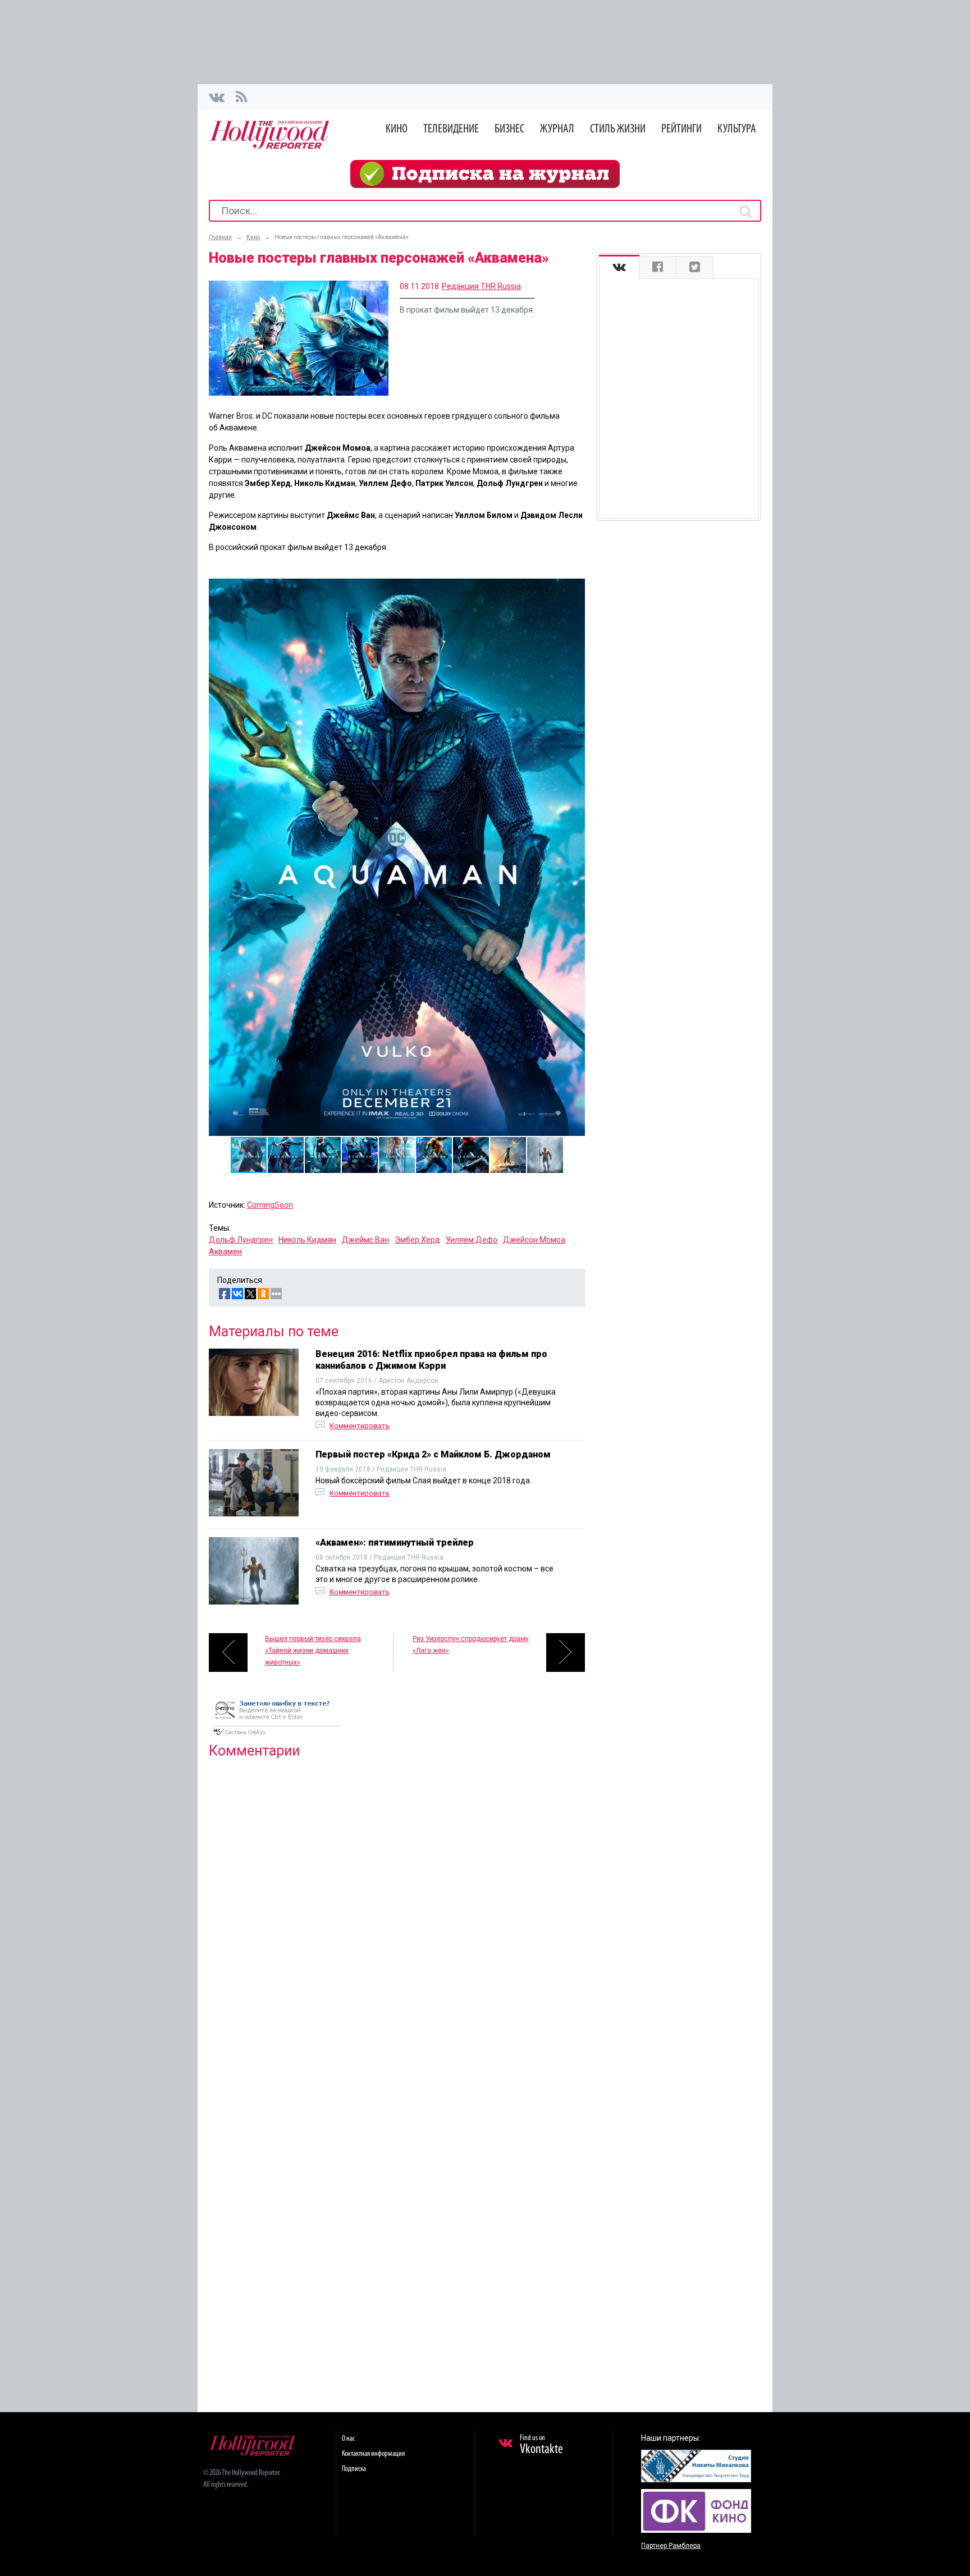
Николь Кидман (307, 1240)
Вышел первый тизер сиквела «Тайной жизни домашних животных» (313, 1651)
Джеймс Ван (365, 1240)
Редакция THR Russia (481, 286)
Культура (737, 129)
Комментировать (360, 1426)
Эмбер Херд (417, 1240)
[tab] (619, 267)
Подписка (354, 2469)
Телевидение (451, 129)
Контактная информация (373, 2454)
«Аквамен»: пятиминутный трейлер (395, 1543)
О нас (348, 2439)
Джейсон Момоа (534, 1240)
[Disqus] (397, 1912)
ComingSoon (270, 1205)
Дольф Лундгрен (241, 1240)
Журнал (557, 129)
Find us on (541, 2445)
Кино (397, 129)
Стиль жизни (618, 129)
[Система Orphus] (276, 1736)
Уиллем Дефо (472, 1240)
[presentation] (619, 267)
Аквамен (225, 1252)
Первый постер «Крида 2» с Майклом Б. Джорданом (433, 1454)
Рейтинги (681, 129)
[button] (575, 589)
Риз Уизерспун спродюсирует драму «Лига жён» (471, 1645)
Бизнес (509, 129)
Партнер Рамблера (671, 2546)
